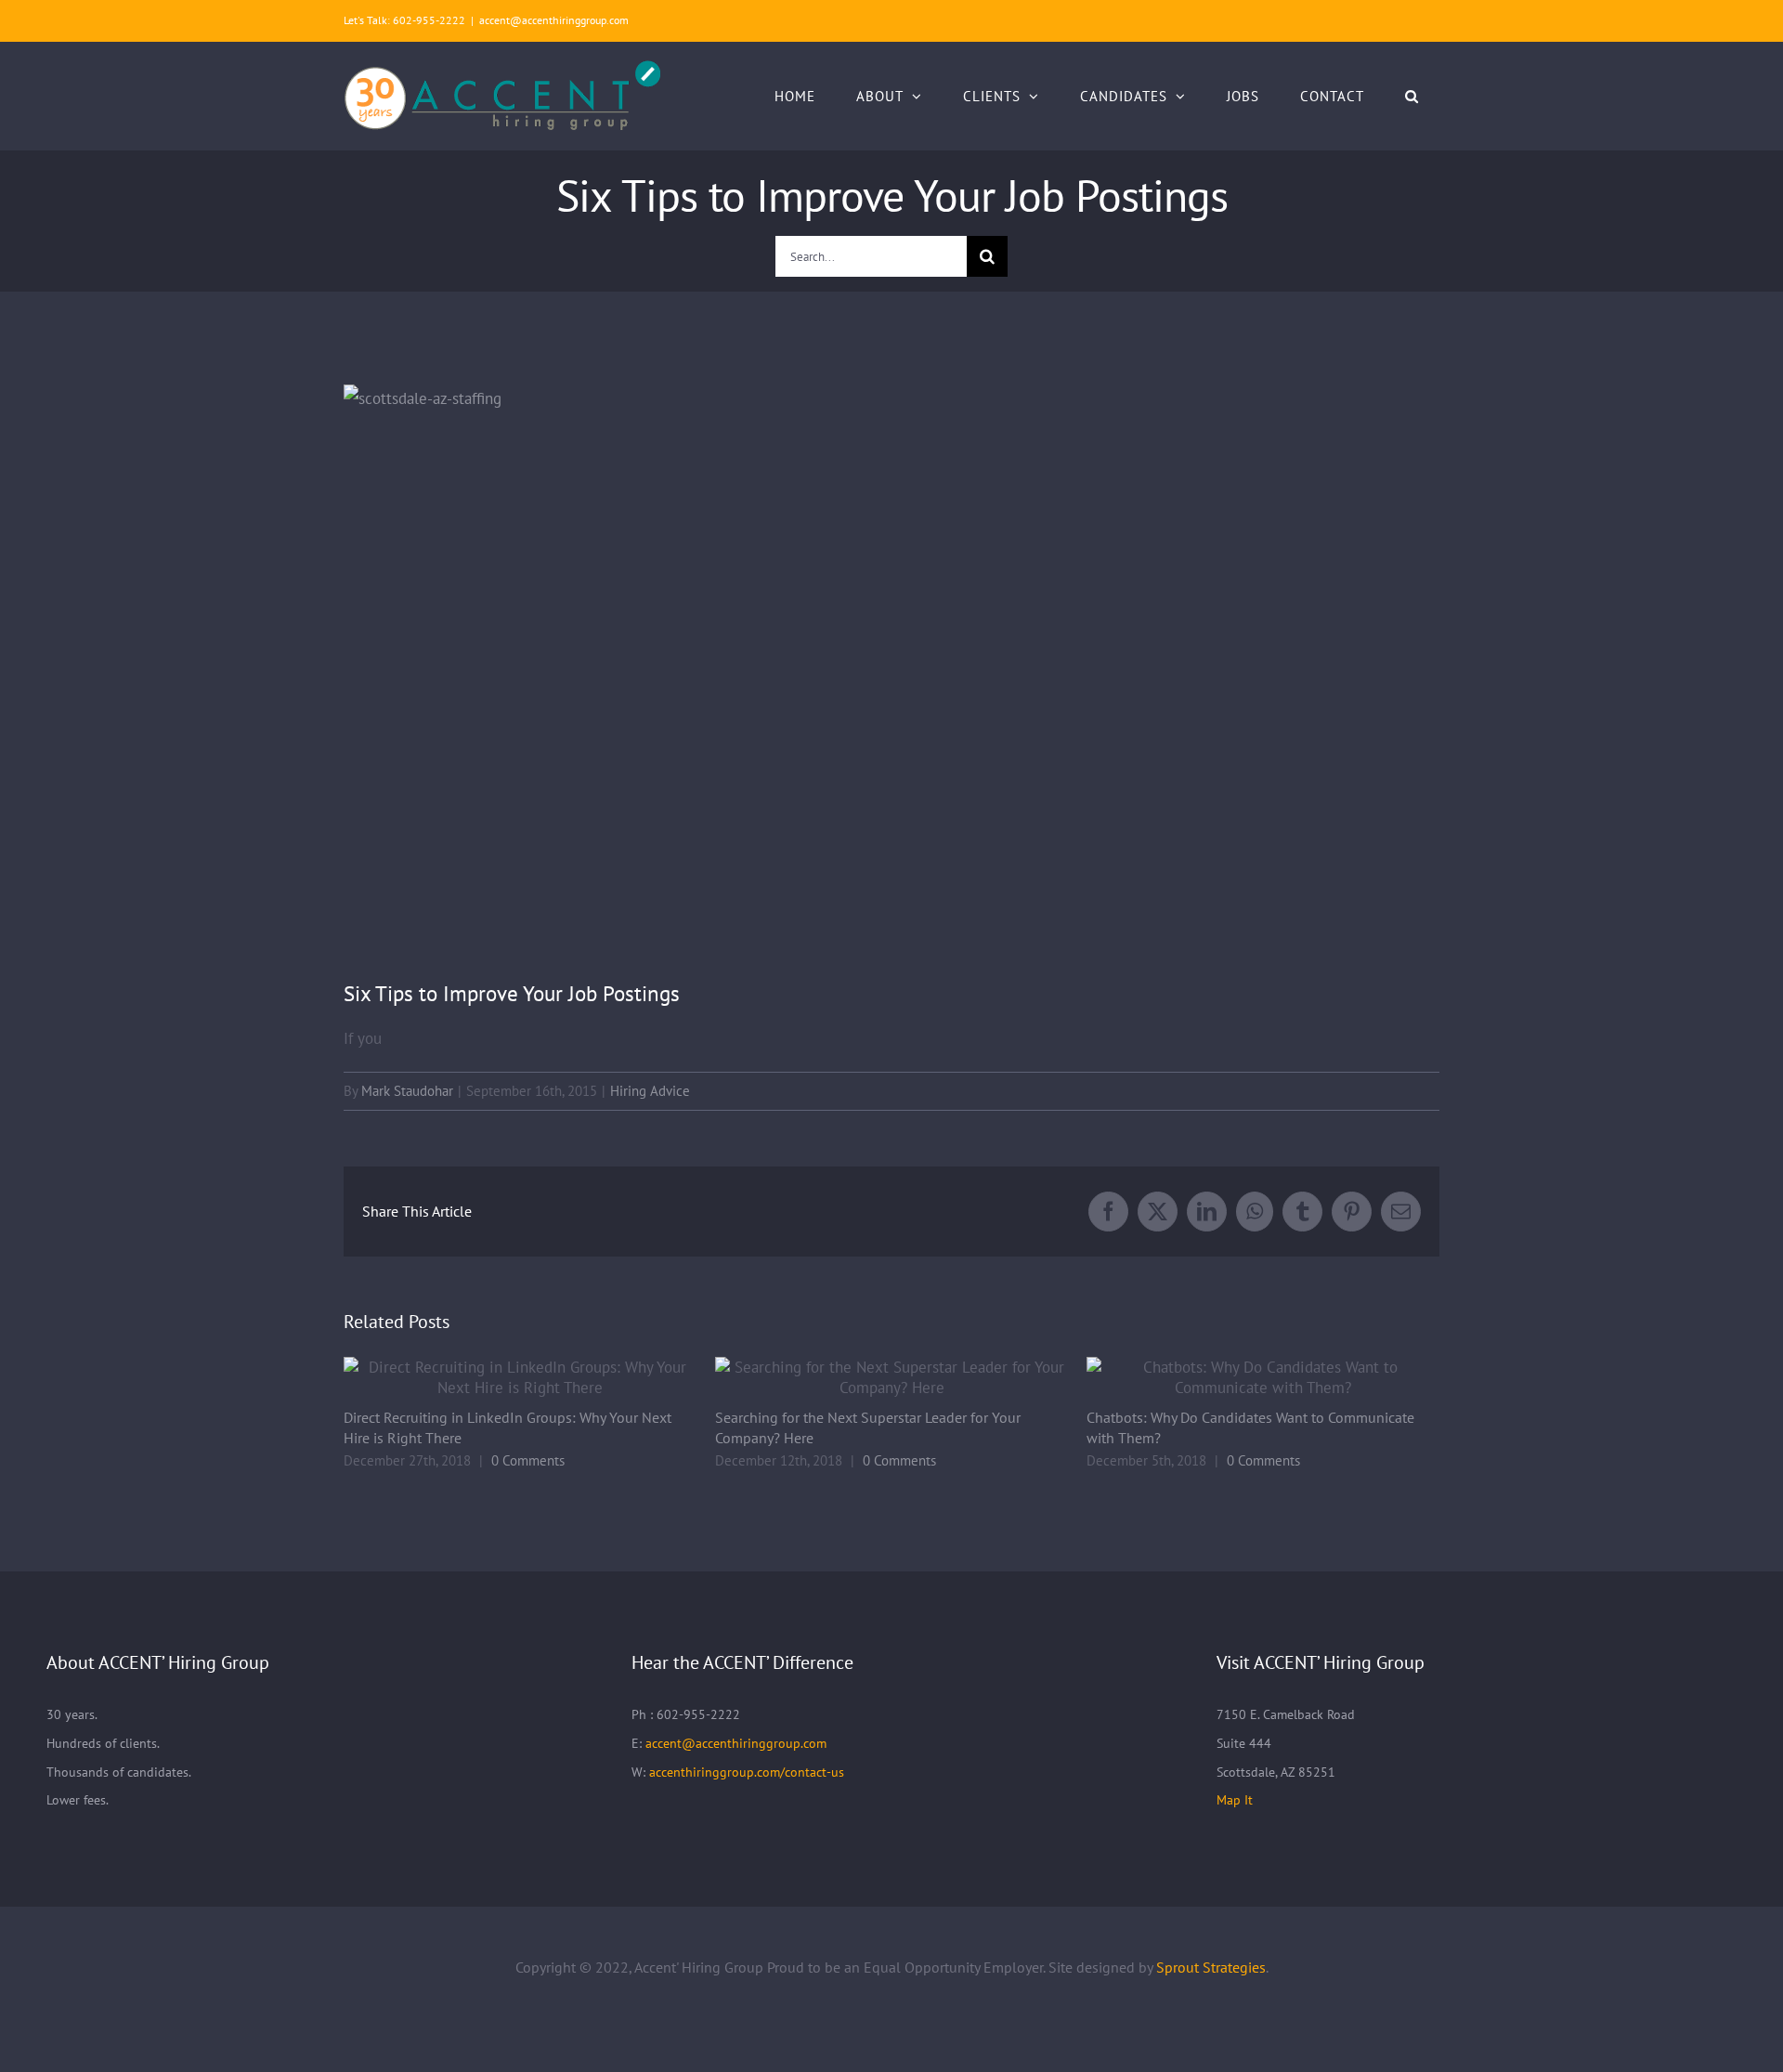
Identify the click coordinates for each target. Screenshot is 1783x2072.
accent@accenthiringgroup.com (554, 20)
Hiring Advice (650, 1091)
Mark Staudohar (407, 1091)
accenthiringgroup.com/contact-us (747, 1772)
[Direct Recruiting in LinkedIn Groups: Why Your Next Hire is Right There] (520, 1377)
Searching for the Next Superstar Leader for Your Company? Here (867, 1378)
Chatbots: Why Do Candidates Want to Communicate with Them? (1238, 1378)
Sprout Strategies (1211, 1967)
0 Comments (528, 1460)
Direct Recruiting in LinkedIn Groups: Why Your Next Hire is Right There (495, 1378)
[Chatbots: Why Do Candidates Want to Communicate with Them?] (1263, 1377)
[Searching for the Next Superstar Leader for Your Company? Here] (891, 1377)
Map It (1235, 1800)
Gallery (546, 1378)
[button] (1412, 96)
